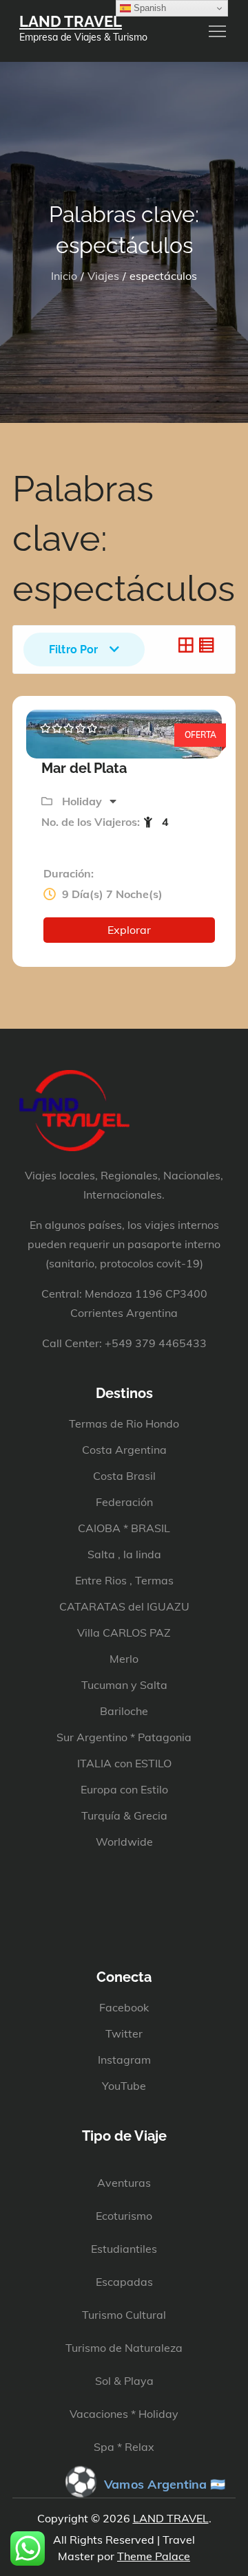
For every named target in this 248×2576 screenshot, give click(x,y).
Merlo (124, 1659)
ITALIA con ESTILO (124, 1763)
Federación (124, 1502)
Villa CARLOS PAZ (124, 1633)
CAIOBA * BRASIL (124, 1528)
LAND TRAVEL (71, 21)
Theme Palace (154, 2556)
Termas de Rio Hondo (124, 1423)
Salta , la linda (124, 1554)
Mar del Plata (84, 768)
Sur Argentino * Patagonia (124, 1737)
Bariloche (124, 1711)
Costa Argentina (124, 1450)
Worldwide (124, 1842)
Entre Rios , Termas (124, 1580)
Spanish (148, 8)
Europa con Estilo (124, 1789)
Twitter (124, 2033)
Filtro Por (74, 650)
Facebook (124, 2007)
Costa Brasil (124, 1476)
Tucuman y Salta (124, 1685)
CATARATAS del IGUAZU (124, 1606)
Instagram (124, 2060)
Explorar (129, 930)
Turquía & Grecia (124, 1815)
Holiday (83, 801)
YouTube (124, 2086)
